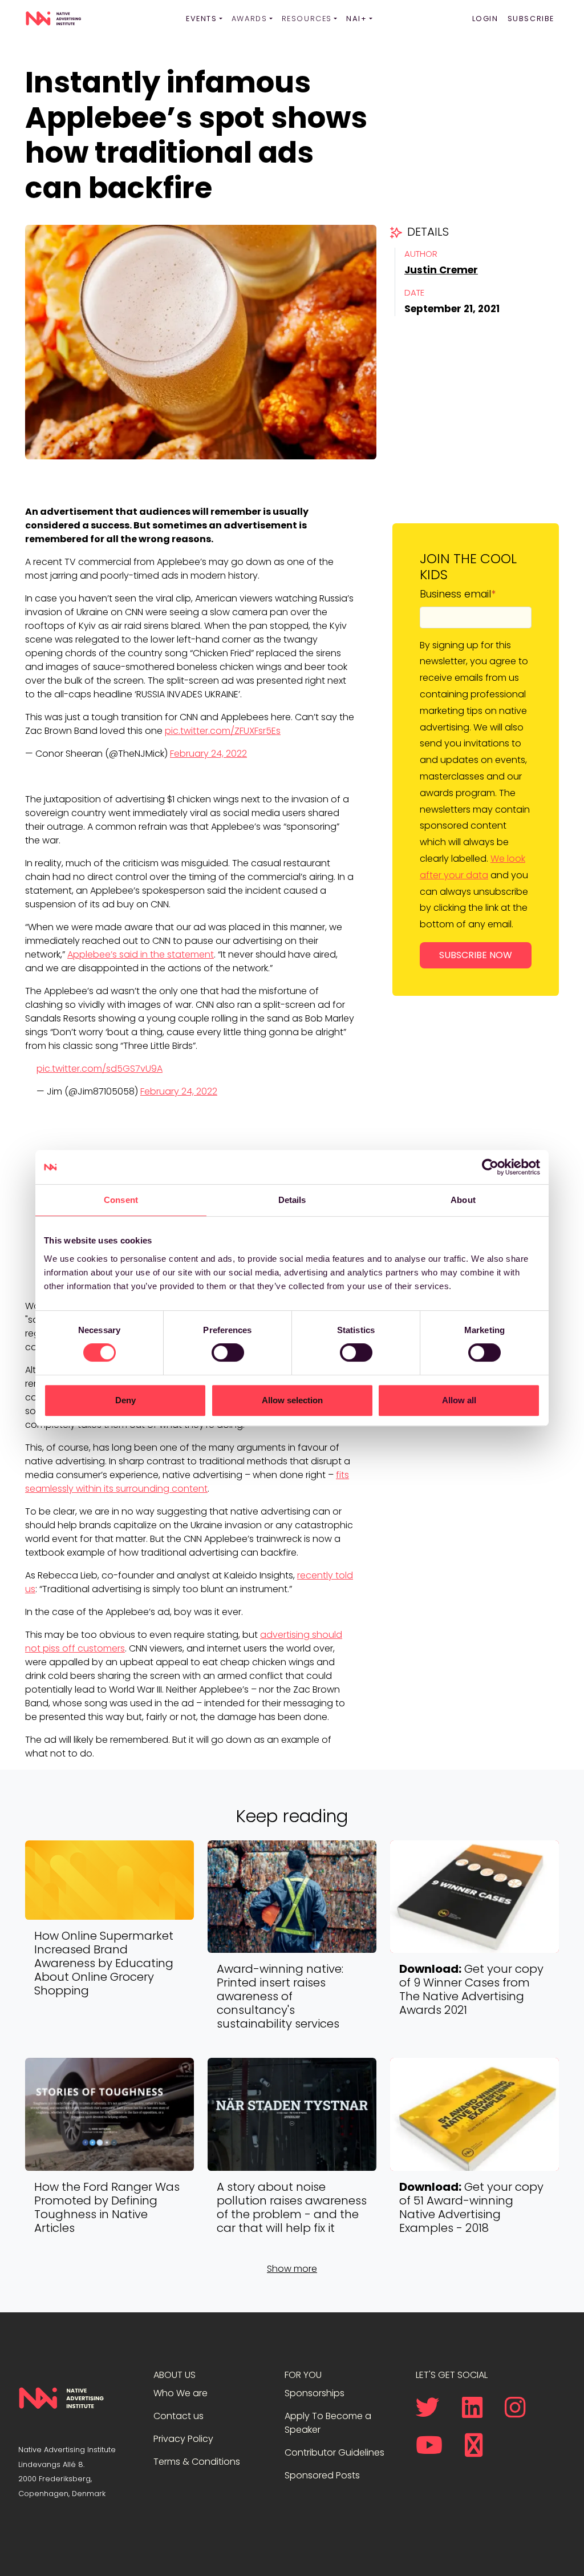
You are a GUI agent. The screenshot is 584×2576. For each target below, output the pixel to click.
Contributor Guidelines (334, 2452)
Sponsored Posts (322, 2475)
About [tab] (463, 1200)
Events (202, 19)
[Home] (53, 19)
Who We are (181, 2393)
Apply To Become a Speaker (328, 2423)
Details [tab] (292, 1200)
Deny (125, 1400)
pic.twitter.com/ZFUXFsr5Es (223, 731)
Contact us (179, 2416)
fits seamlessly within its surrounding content (187, 1482)
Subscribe (531, 19)
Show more (292, 2269)
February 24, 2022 (208, 754)
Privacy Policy (183, 2439)
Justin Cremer (441, 270)
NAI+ (356, 19)
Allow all (459, 1400)
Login (485, 19)
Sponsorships (315, 2393)
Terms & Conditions (197, 2462)
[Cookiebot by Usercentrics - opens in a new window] (490, 1167)
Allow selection (292, 1400)
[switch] (228, 1352)
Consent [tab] (121, 1200)
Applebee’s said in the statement (141, 954)
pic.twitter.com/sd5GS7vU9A (100, 1069)
